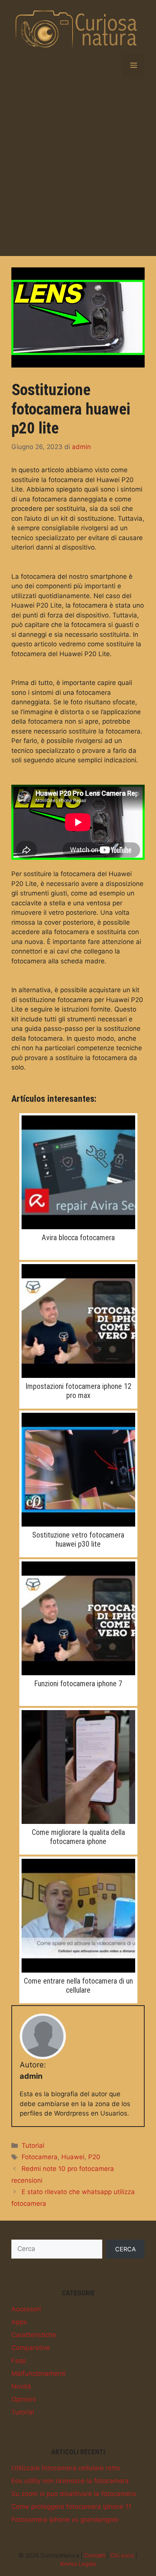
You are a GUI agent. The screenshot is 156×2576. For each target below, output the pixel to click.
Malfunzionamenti (38, 2373)
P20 (94, 2157)
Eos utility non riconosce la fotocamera (70, 2481)
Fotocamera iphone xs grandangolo (65, 2519)
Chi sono (122, 2555)
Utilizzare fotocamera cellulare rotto (66, 2468)
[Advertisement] (78, 166)
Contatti (95, 2555)
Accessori (26, 2309)
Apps (19, 2322)
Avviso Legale (78, 2564)
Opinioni (24, 2399)
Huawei (73, 2157)
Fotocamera (40, 2157)
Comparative (31, 2348)
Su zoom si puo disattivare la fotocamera (74, 2494)
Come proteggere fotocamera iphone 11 (71, 2507)
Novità (21, 2386)
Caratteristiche (34, 2335)
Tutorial (33, 2146)
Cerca (126, 2249)
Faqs (19, 2361)
